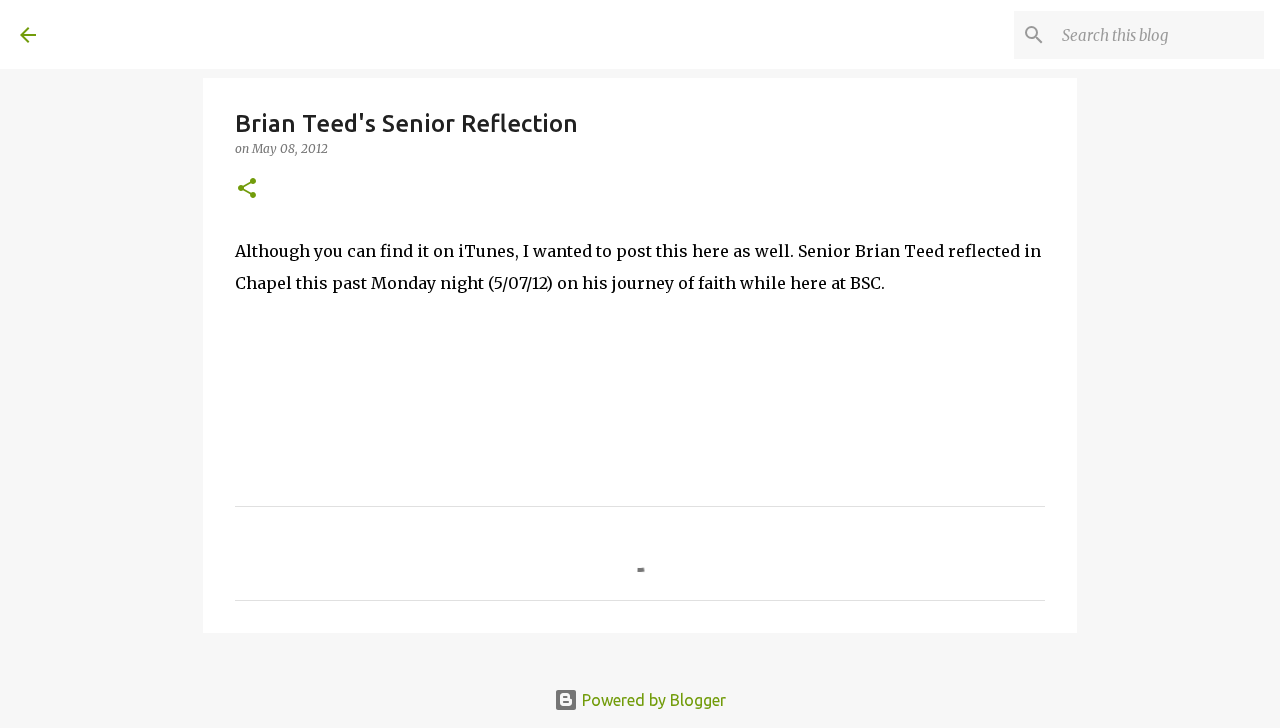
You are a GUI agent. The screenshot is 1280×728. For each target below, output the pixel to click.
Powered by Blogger (652, 700)
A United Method (182, 34)
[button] (247, 189)
